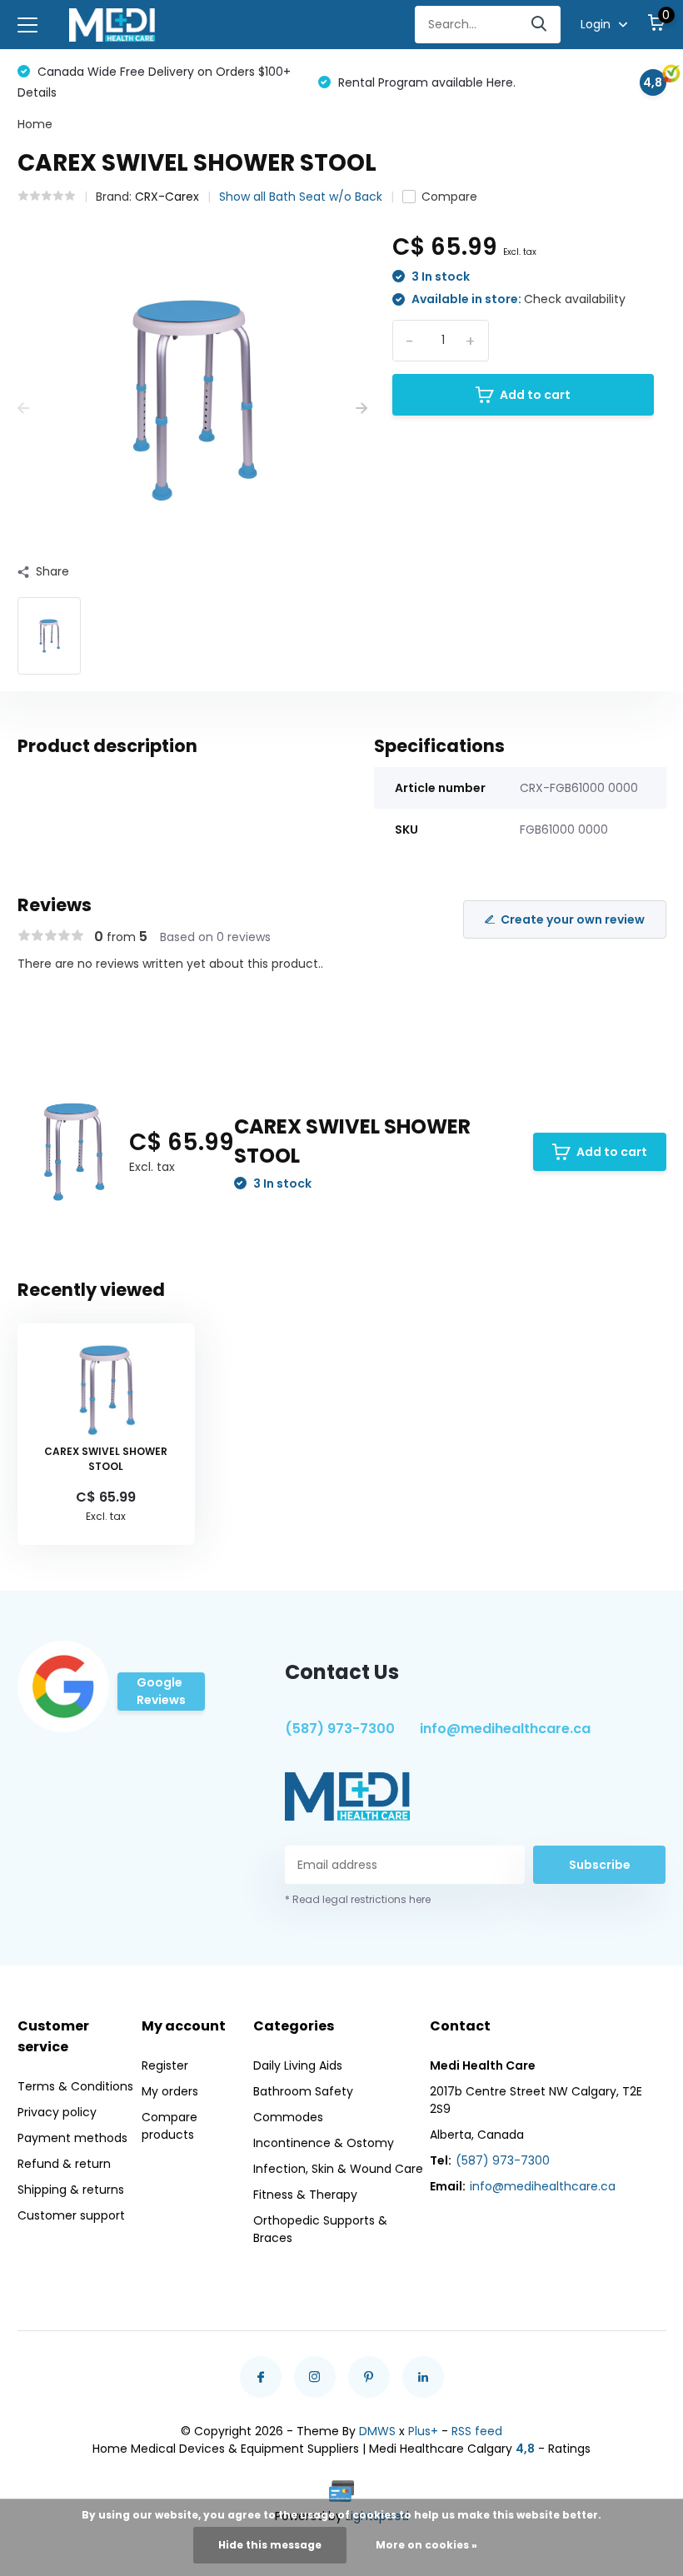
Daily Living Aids (298, 2065)
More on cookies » (426, 2545)
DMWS (377, 2431)
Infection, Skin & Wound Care (338, 2169)
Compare (449, 197)
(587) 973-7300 (340, 1729)
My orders (170, 2091)
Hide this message (270, 2545)
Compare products (170, 2126)
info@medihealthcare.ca (505, 1729)
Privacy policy (57, 2112)
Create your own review (573, 919)
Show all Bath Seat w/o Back (301, 197)
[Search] (540, 25)
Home (35, 124)
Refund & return (64, 2164)
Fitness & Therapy (305, 2195)
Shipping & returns (71, 2190)
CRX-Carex (167, 197)
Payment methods (72, 2138)
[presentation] (23, 409)
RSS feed (477, 2431)
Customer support (71, 2215)
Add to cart (535, 395)
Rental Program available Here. (425, 82)
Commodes (288, 2117)
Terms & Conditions (75, 2086)
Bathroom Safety (303, 2091)
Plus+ (423, 2431)
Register (165, 2065)
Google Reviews (161, 1691)
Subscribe (600, 1865)
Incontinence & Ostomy (324, 2143)
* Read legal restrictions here (358, 1899)
